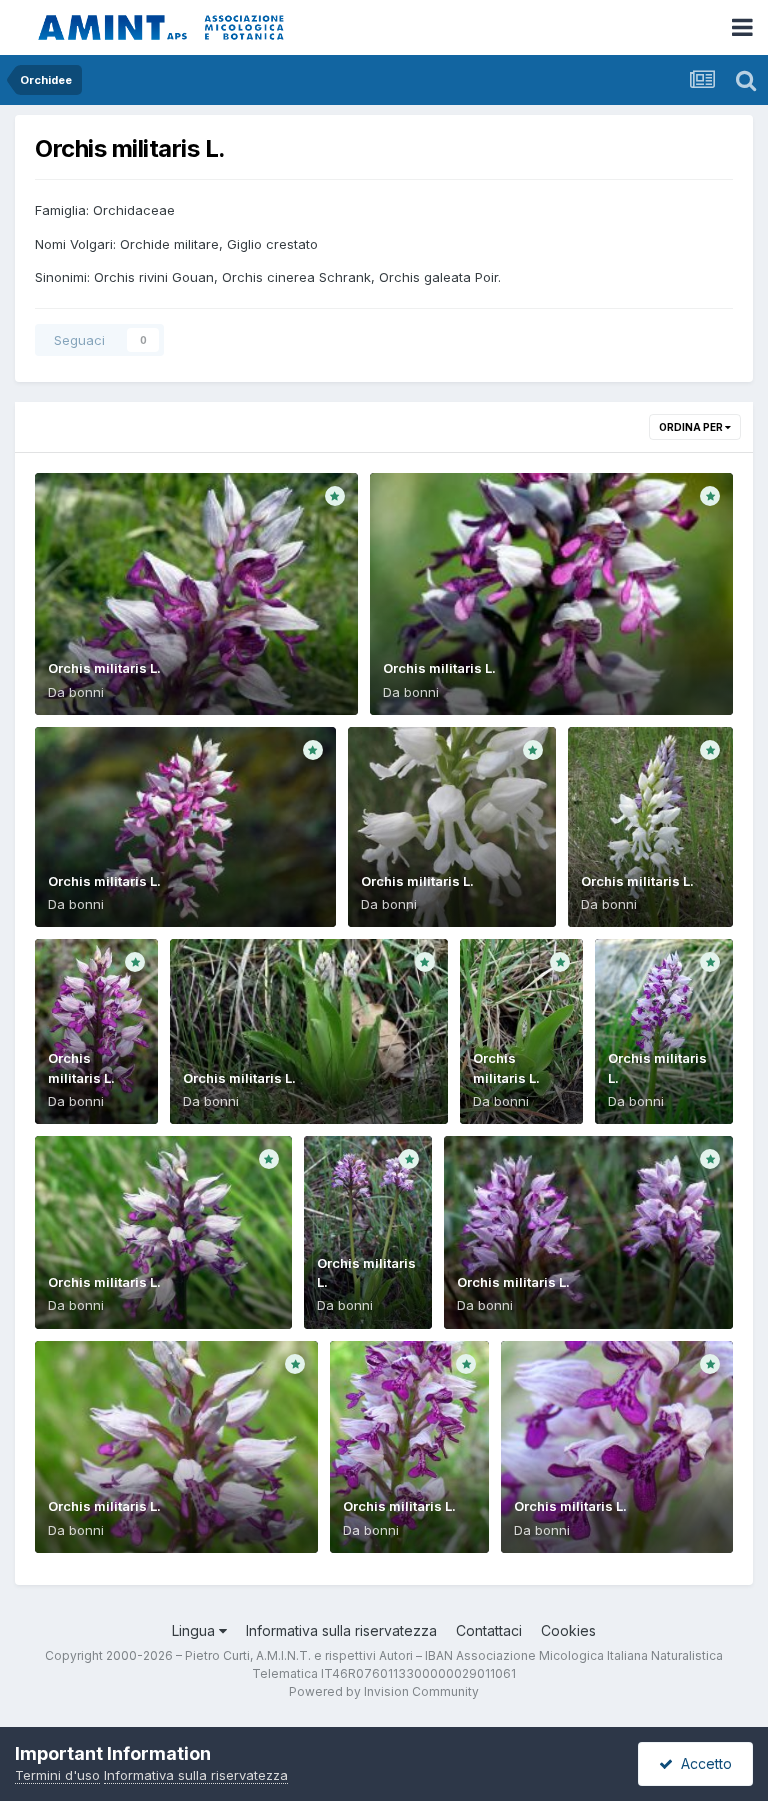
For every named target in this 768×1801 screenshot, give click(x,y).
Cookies (568, 1630)
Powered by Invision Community (384, 1691)
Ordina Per (692, 427)
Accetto (702, 1763)
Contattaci (489, 1630)
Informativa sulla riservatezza (341, 1630)
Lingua (195, 1630)
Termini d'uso (57, 1775)
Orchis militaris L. (104, 668)
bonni (86, 692)
